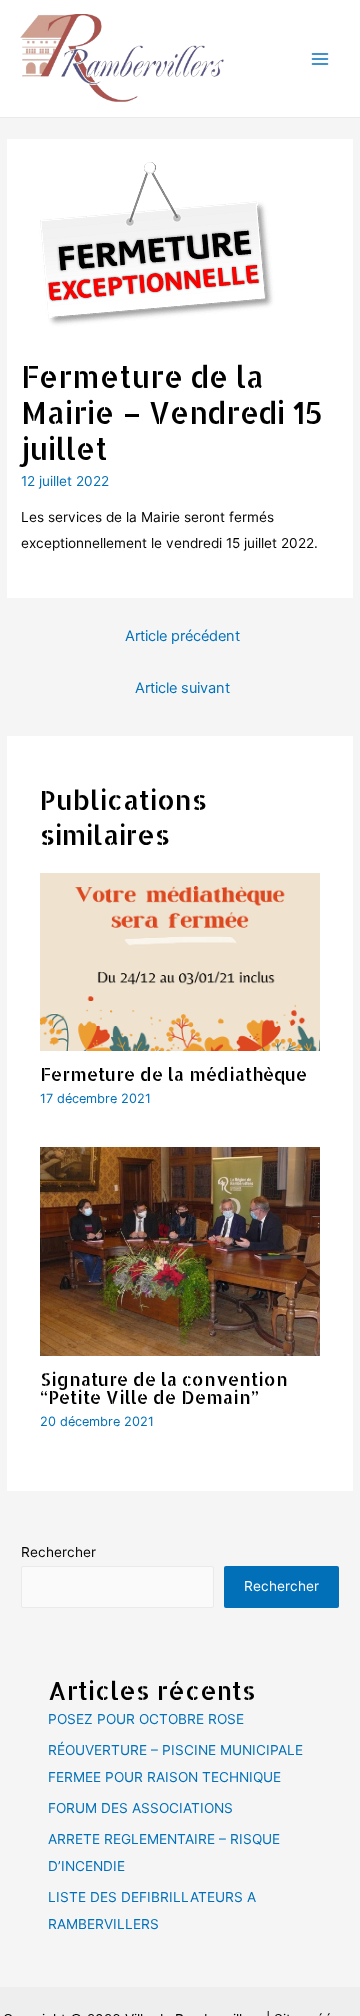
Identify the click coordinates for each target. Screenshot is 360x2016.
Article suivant (182, 688)
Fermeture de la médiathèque (173, 1073)
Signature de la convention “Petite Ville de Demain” (164, 1387)
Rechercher (58, 1552)
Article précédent (182, 636)
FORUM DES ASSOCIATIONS (140, 1808)
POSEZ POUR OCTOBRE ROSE (146, 1719)
